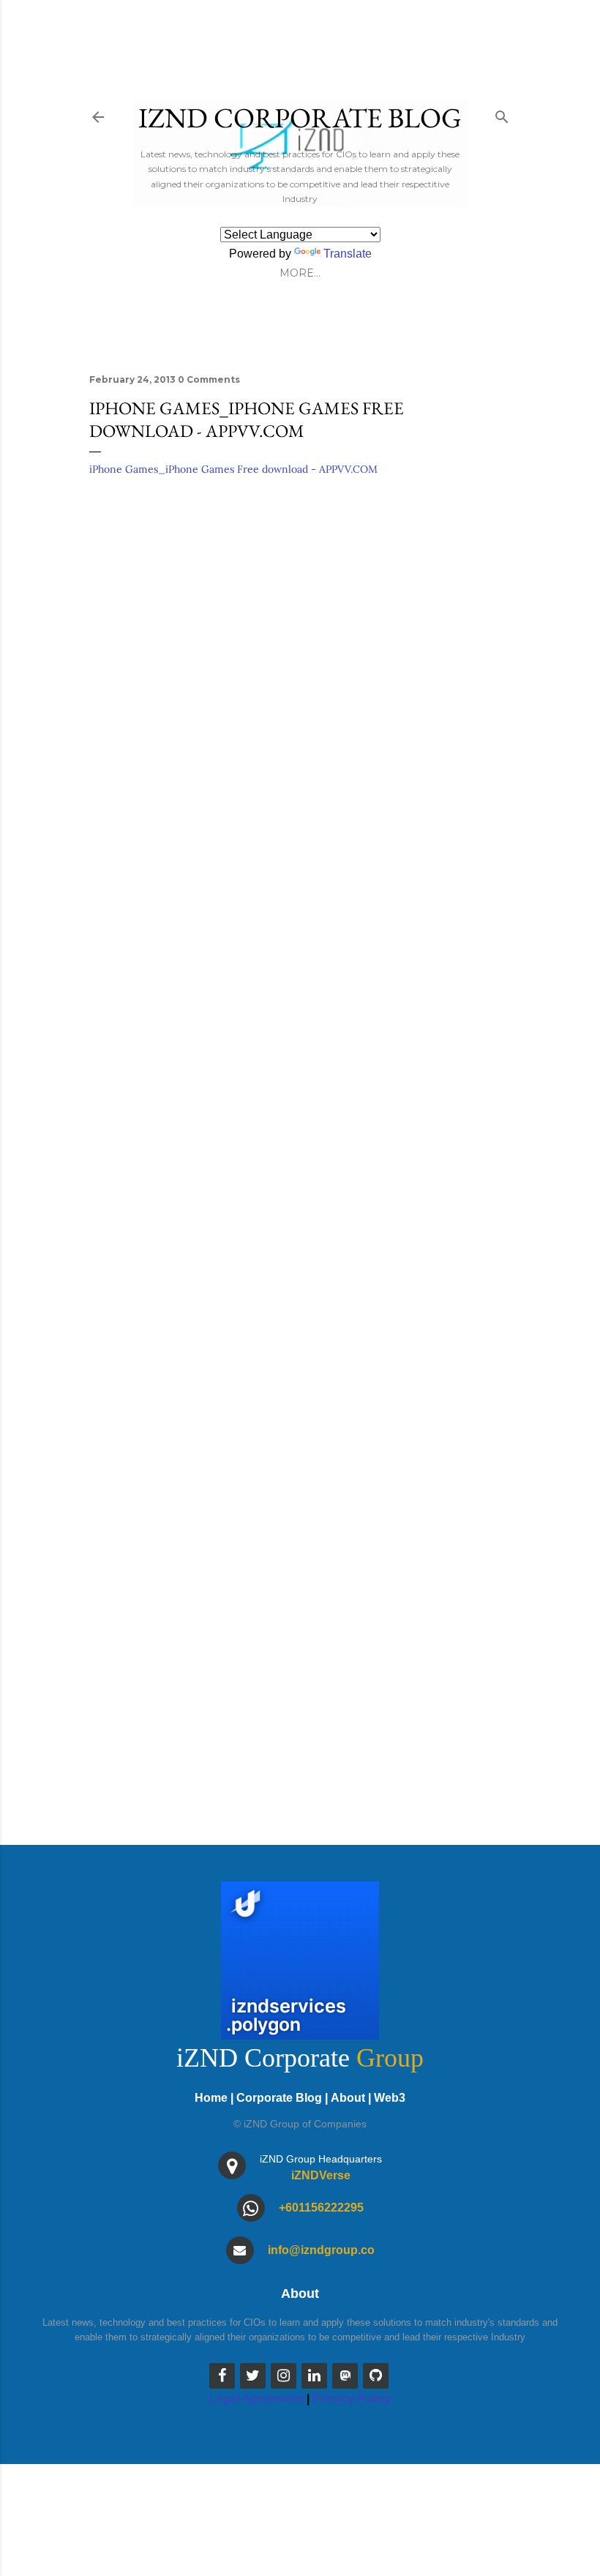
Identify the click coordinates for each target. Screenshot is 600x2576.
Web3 (390, 2098)
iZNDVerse (321, 2175)
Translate (348, 254)
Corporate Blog (279, 2098)
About (348, 2098)
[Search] (502, 114)
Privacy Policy (352, 2399)
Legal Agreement (256, 2399)
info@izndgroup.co (321, 2250)
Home (211, 2098)
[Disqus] (300, 698)
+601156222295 (321, 2208)
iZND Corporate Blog (300, 117)
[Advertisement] (300, 1406)
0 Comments (209, 379)
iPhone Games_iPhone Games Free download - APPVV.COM (233, 469)
